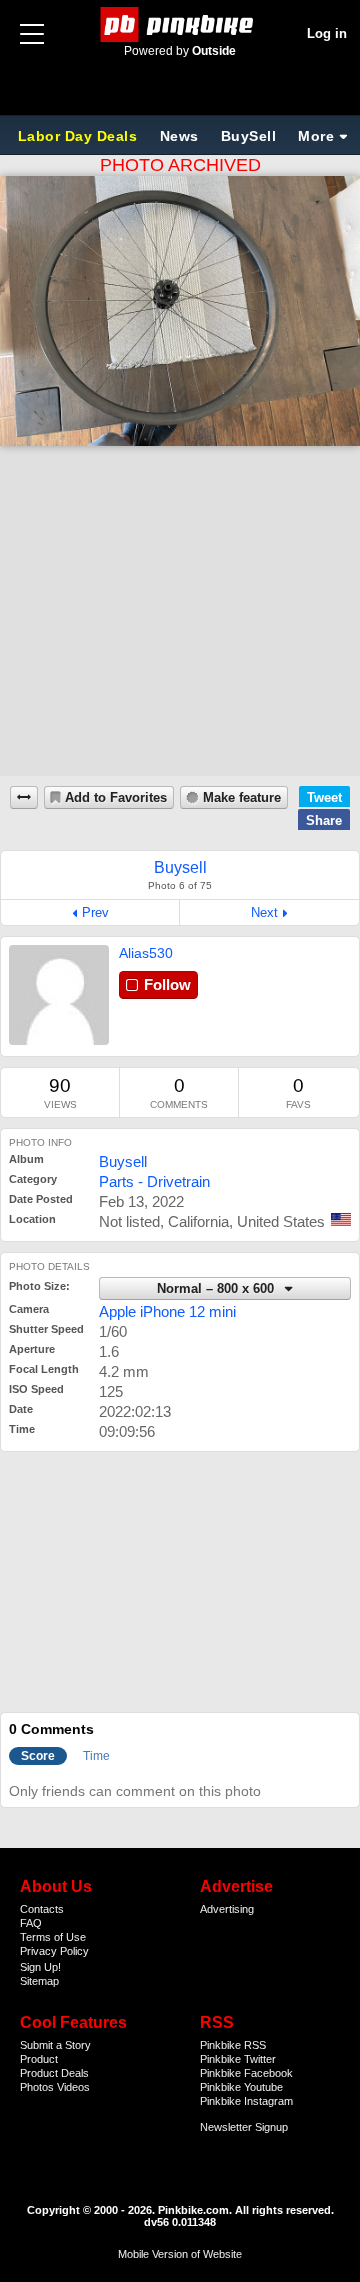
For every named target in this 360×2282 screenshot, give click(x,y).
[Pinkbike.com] (180, 24)
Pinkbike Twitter (238, 2059)
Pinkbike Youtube (241, 2087)
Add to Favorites (116, 798)
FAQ (31, 1923)
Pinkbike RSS (233, 2045)
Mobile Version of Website (180, 2254)
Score (38, 1756)
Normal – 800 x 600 (217, 1289)
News (179, 136)
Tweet (324, 797)
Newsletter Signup (244, 2127)
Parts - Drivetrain (154, 1181)
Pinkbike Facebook (246, 2073)
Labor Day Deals (80, 136)
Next (264, 912)
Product (39, 2059)
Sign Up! (40, 1967)
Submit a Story (55, 2045)
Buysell (123, 1161)
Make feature (242, 798)
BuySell (249, 136)
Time (96, 1756)
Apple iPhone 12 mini (167, 1311)
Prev (95, 912)
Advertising (227, 1909)
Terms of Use (53, 1937)
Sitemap (39, 1981)
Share (324, 820)
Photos (37, 2087)
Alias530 (146, 953)
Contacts (42, 1909)
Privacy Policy (54, 1951)
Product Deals (54, 2073)
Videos (73, 2087)
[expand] (24, 797)
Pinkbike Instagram (246, 2101)
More (316, 136)
